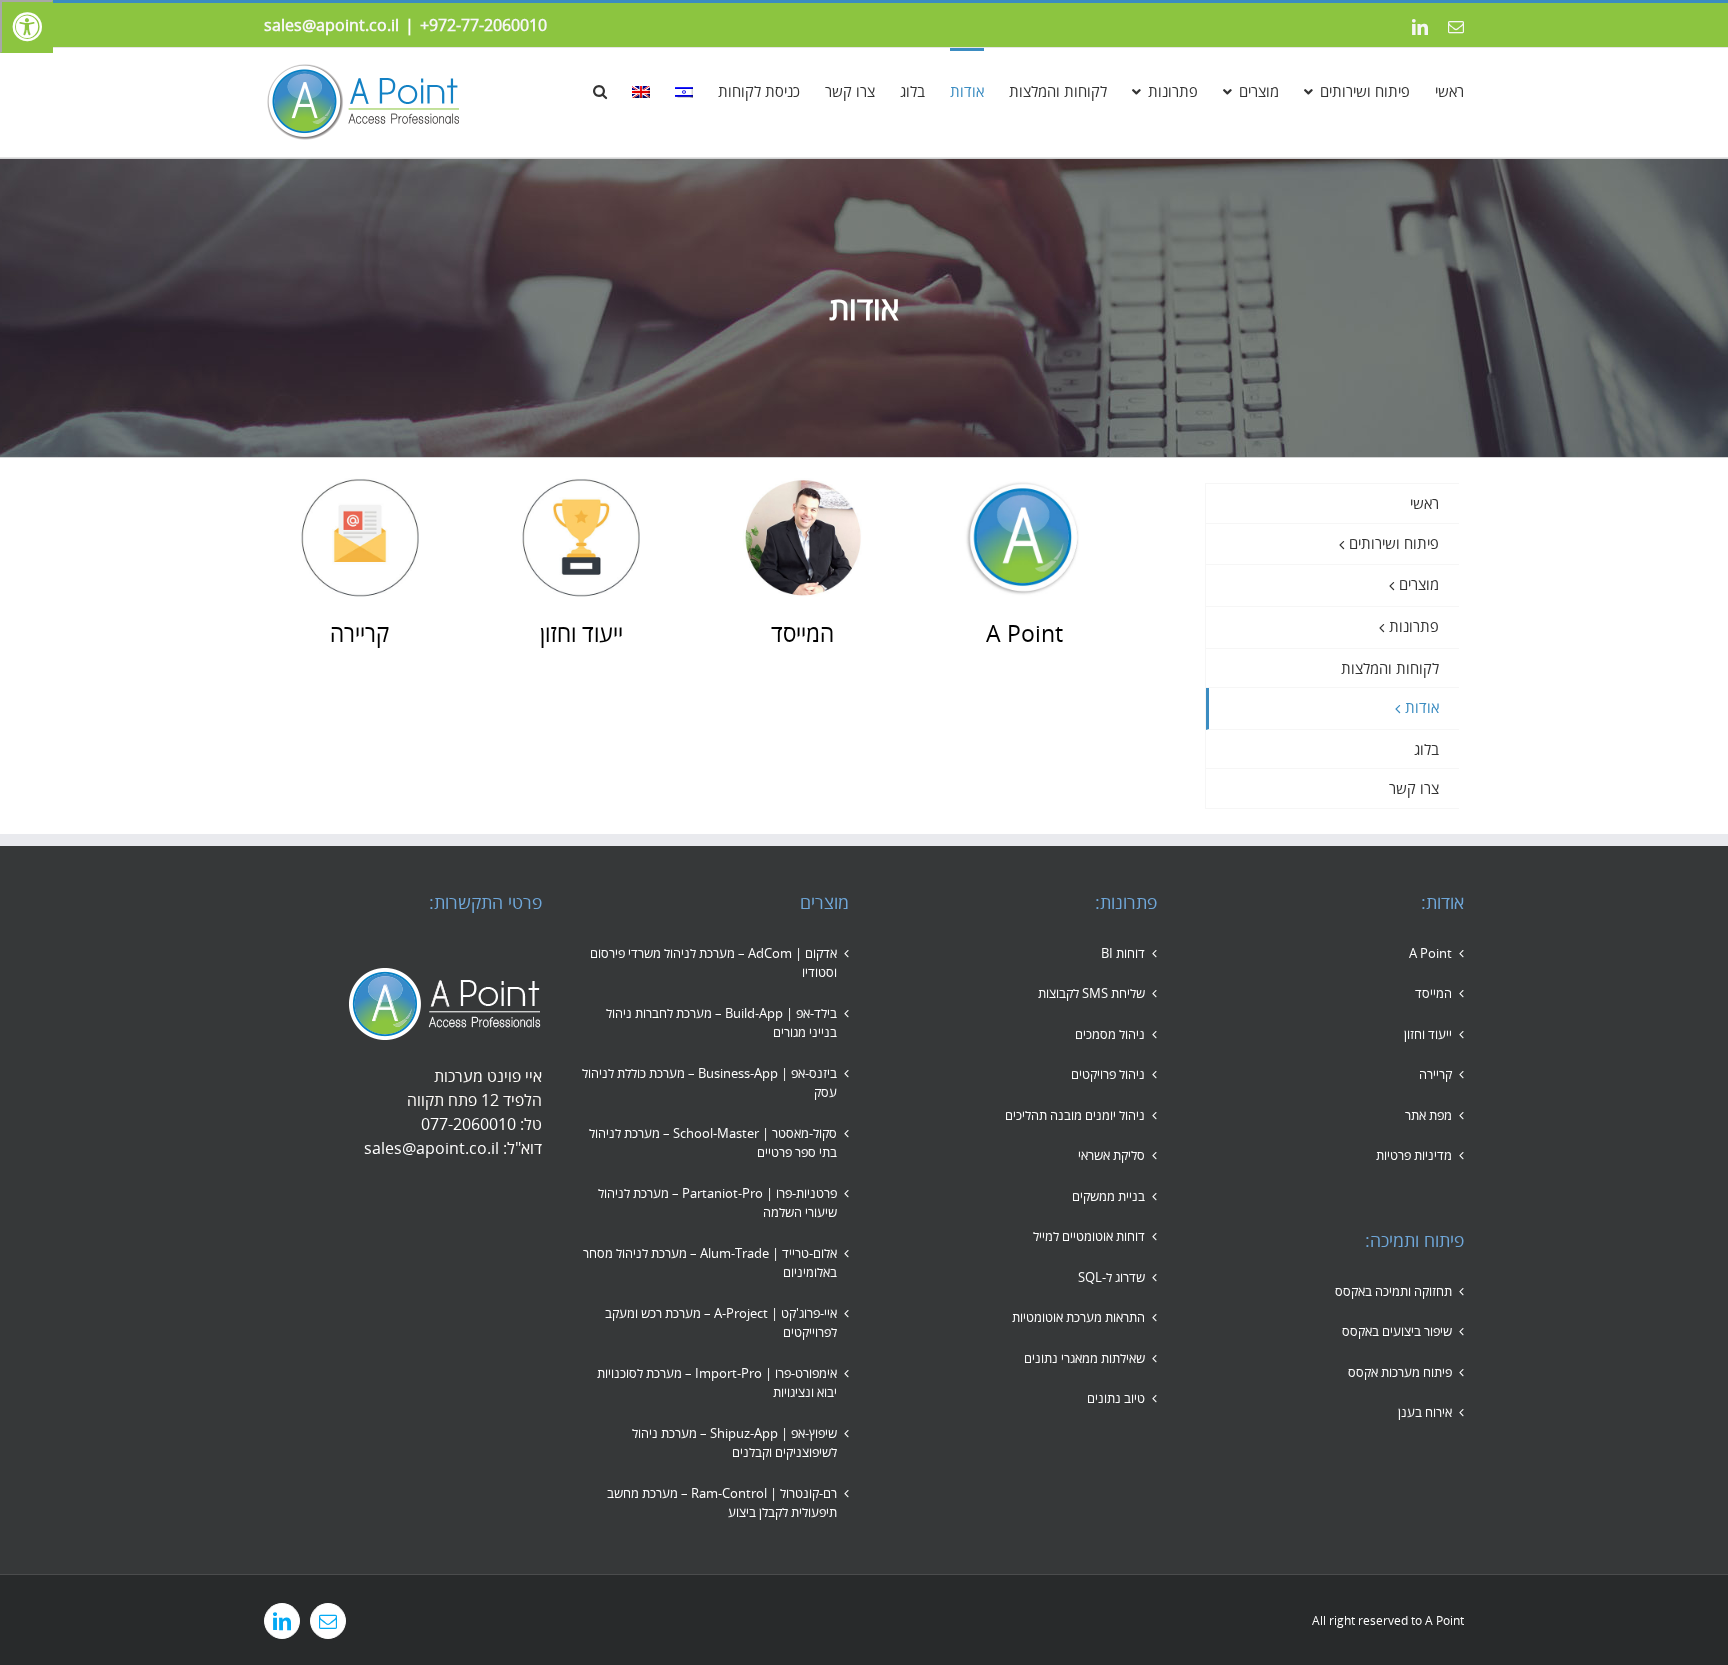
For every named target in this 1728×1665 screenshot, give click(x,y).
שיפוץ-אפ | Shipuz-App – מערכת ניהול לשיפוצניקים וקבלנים (734, 1443)
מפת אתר (1428, 1115)
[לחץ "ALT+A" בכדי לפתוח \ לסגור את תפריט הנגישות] (26, 26)
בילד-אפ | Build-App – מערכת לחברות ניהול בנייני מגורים (721, 1023)
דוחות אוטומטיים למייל (1089, 1236)
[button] (600, 90)
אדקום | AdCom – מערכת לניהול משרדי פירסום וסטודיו (713, 963)
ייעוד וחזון (1428, 1034)
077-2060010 (468, 1124)
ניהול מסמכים (1110, 1034)
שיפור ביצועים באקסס (1397, 1331)
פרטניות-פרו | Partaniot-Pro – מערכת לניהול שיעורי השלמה (717, 1203)
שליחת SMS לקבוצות (1091, 993)
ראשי (1424, 503)
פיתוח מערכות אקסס (1400, 1372)
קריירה (1435, 1074)
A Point (1430, 953)
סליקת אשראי (1111, 1155)
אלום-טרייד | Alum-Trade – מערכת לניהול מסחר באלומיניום (710, 1263)
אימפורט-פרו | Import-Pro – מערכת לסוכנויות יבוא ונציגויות (717, 1383)
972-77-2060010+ (483, 25)
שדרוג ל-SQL (1111, 1277)
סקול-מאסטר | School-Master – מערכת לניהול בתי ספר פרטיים (713, 1143)
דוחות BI (1123, 953)
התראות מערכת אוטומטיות (1078, 1317)
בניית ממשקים (1108, 1196)
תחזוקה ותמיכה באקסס (1393, 1291)
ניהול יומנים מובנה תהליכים (1075, 1115)
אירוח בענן (1425, 1412)
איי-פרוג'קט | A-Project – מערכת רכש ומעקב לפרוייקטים (721, 1323)
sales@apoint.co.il (331, 25)
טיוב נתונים (1116, 1398)
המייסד (1433, 993)
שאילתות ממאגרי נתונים (1084, 1358)
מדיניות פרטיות (1414, 1155)
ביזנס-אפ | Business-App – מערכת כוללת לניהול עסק (709, 1083)
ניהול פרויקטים (1108, 1074)
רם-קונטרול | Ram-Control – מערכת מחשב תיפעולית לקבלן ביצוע (722, 1503)
